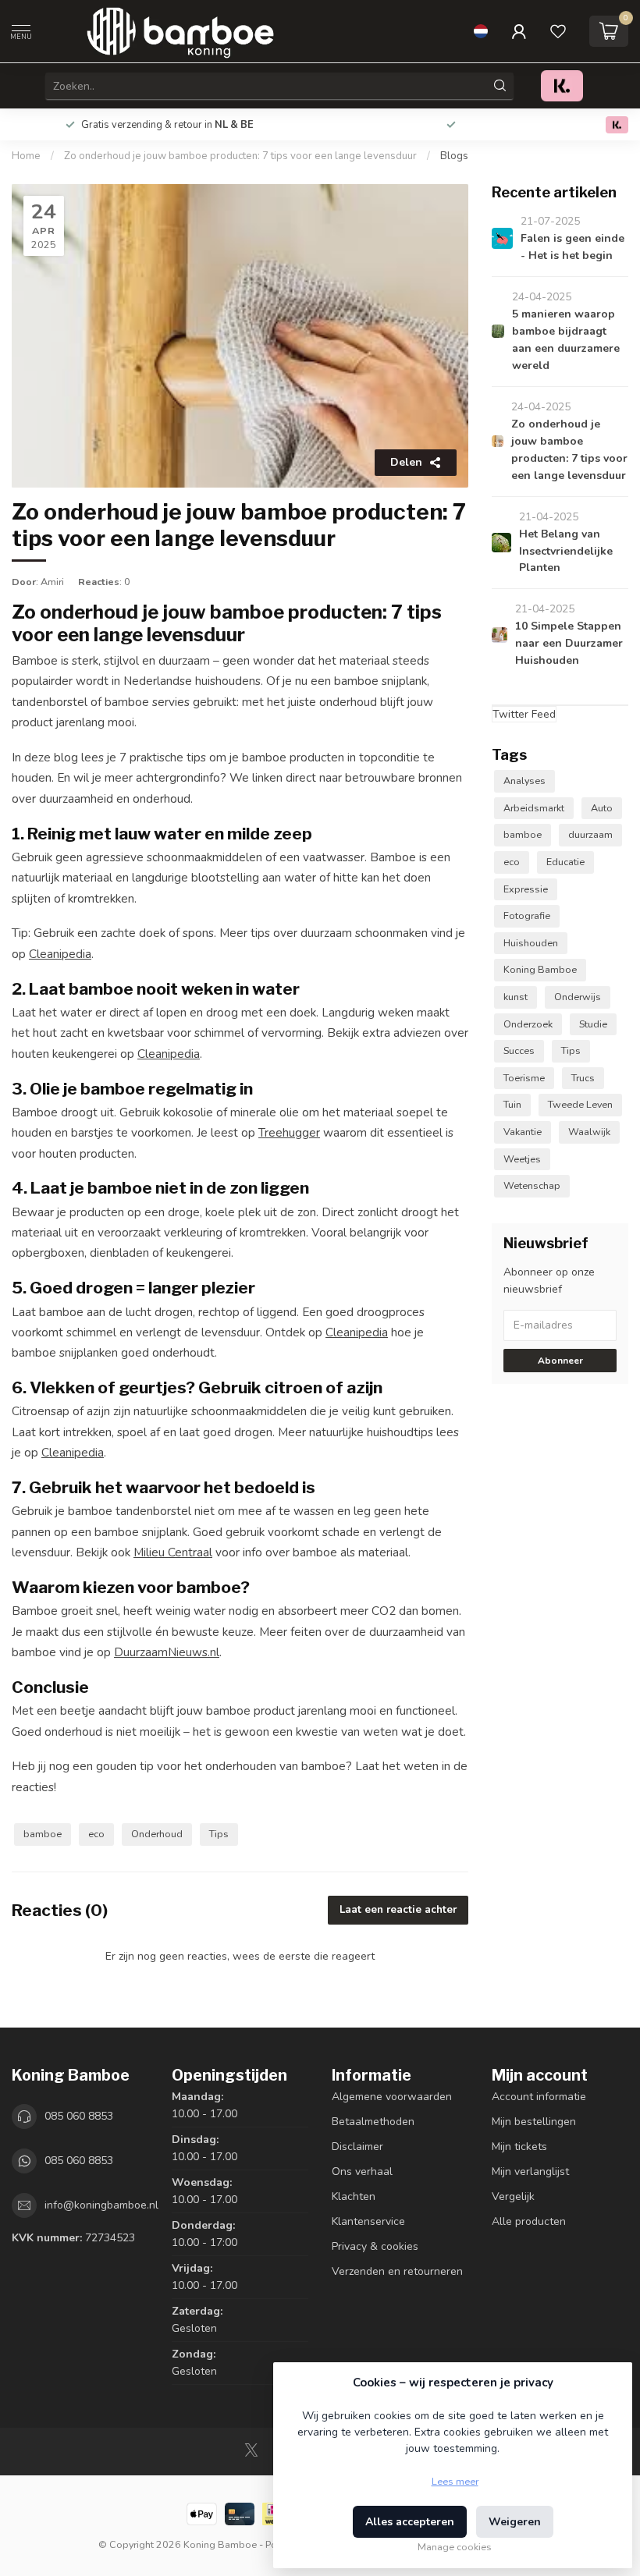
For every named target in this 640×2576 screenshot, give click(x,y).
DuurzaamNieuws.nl (167, 1652)
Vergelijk (513, 2196)
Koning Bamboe (540, 969)
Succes (519, 1050)
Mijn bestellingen (534, 2122)
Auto (602, 808)
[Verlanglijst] (558, 31)
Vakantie (523, 1132)
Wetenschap (532, 1185)
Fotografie (527, 915)
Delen (406, 462)
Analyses (524, 781)
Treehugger (289, 1132)
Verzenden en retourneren (397, 2271)
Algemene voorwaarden (392, 2097)
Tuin (512, 1104)
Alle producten (529, 2221)
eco (96, 1834)
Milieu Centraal (173, 1552)
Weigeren (515, 2522)
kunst (516, 997)
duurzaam (590, 834)
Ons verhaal (362, 2172)
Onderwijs (578, 997)
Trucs (583, 1078)
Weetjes (522, 1159)
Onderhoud (157, 1834)
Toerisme (524, 1078)
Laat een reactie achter (398, 1910)
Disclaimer (357, 2147)
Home (26, 156)
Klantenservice (368, 2221)
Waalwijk (589, 1132)
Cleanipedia (60, 954)
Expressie (526, 889)
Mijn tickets (519, 2147)
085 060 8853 (79, 2116)
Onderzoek (528, 1024)
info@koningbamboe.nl (101, 2205)
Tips (219, 1834)
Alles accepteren (410, 2522)
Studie (593, 1024)
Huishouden (531, 943)
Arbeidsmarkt (534, 808)
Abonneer (560, 1361)
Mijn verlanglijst (530, 2172)
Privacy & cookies (375, 2246)
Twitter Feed (524, 714)
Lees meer (455, 2481)
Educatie (565, 862)
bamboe (43, 1834)
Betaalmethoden (373, 2122)
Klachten (354, 2196)
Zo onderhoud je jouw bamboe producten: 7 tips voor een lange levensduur (240, 156)
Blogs (454, 156)
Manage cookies (455, 2547)
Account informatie (539, 2097)
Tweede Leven (580, 1104)
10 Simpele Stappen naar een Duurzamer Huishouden (569, 643)
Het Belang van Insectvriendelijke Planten (566, 551)
